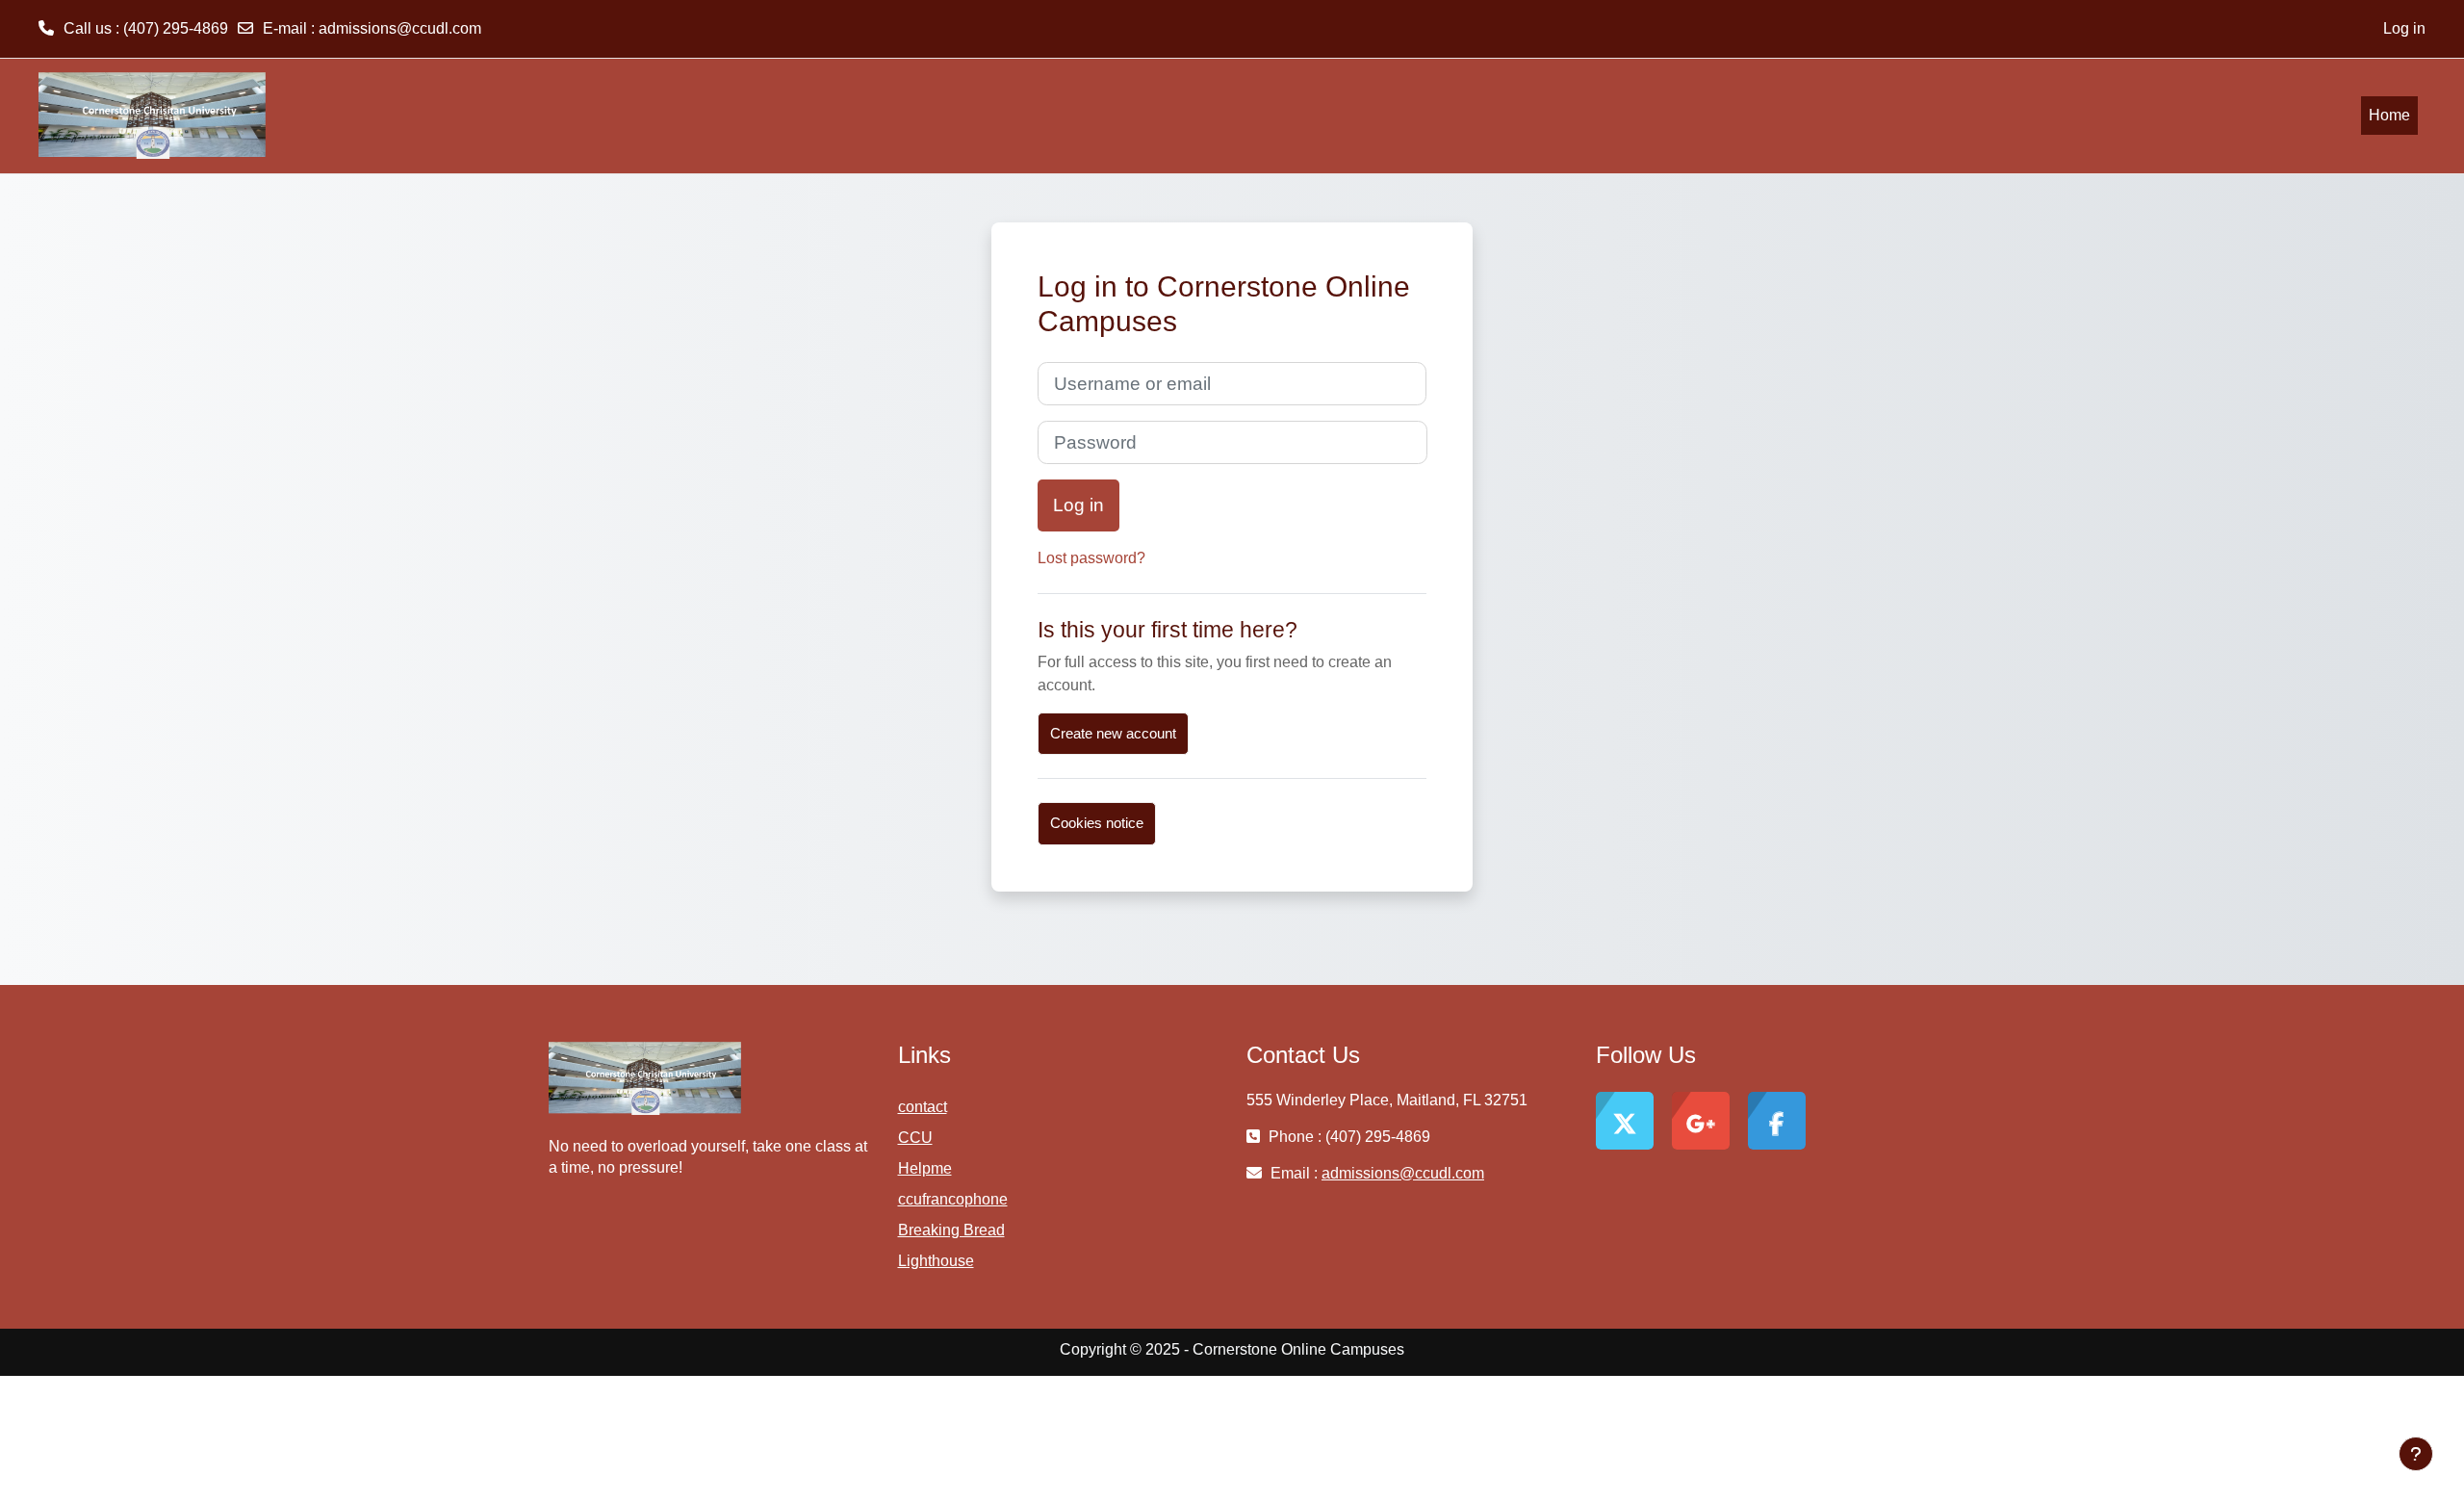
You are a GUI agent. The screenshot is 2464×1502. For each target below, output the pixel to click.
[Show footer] (2416, 1454)
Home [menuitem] (2389, 115)
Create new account (1113, 733)
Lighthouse (936, 1261)
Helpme (925, 1168)
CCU (915, 1138)
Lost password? (1091, 558)
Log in (2404, 28)
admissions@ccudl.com (400, 28)
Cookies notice (1097, 823)
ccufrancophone (953, 1199)
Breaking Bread (951, 1230)
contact (923, 1107)
